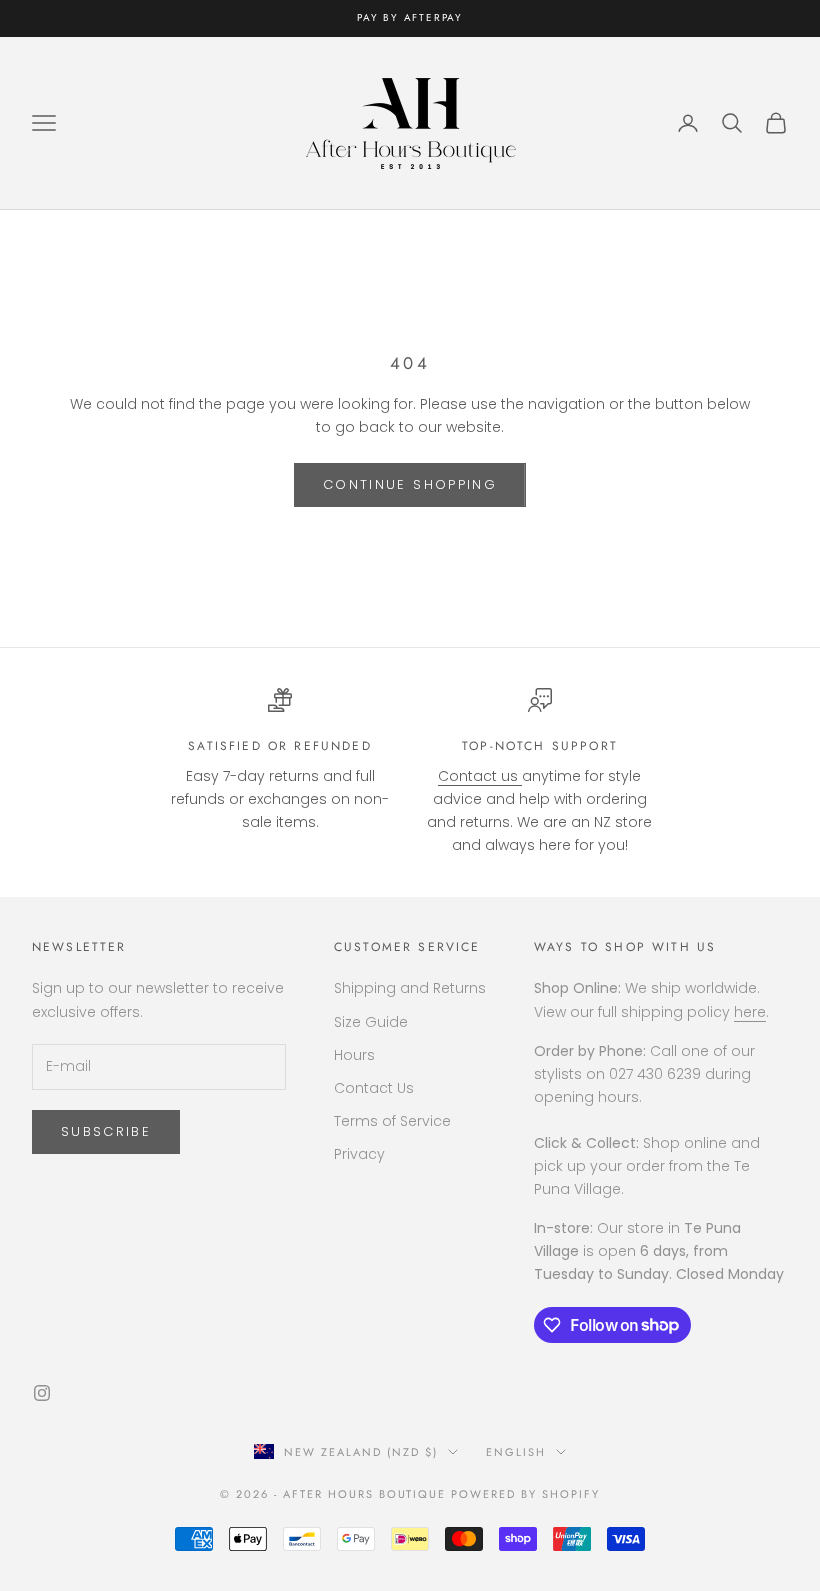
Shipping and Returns (410, 988)
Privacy (359, 1154)
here (750, 1012)
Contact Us (374, 1088)
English (516, 1452)
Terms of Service (392, 1121)
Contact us (480, 776)
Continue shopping (410, 484)
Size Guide (371, 1022)
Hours (354, 1055)
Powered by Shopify (525, 1494)
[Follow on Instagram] (42, 1393)
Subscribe (106, 1131)
